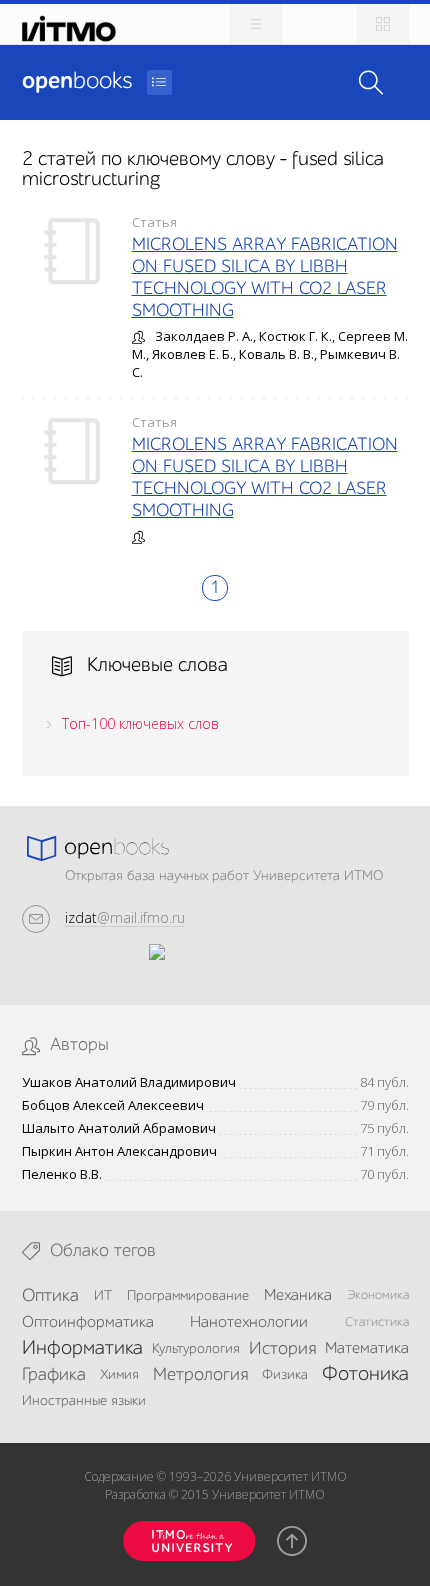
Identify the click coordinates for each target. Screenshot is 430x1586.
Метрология (200, 1375)
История (282, 1349)
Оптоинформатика (88, 1323)
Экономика (378, 1295)
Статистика (377, 1322)
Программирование (188, 1296)
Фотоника (365, 1375)
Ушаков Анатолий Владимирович (129, 1082)
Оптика (50, 1296)
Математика (367, 1349)
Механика (298, 1296)
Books (77, 82)
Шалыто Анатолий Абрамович (119, 1128)
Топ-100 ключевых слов (140, 723)
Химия (119, 1375)
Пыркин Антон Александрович (119, 1151)
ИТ (103, 1296)
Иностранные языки (84, 1401)
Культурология (196, 1349)
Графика (54, 1375)
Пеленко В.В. (62, 1174)
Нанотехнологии (249, 1323)
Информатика (82, 1349)
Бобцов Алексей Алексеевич (113, 1105)
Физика (285, 1375)
